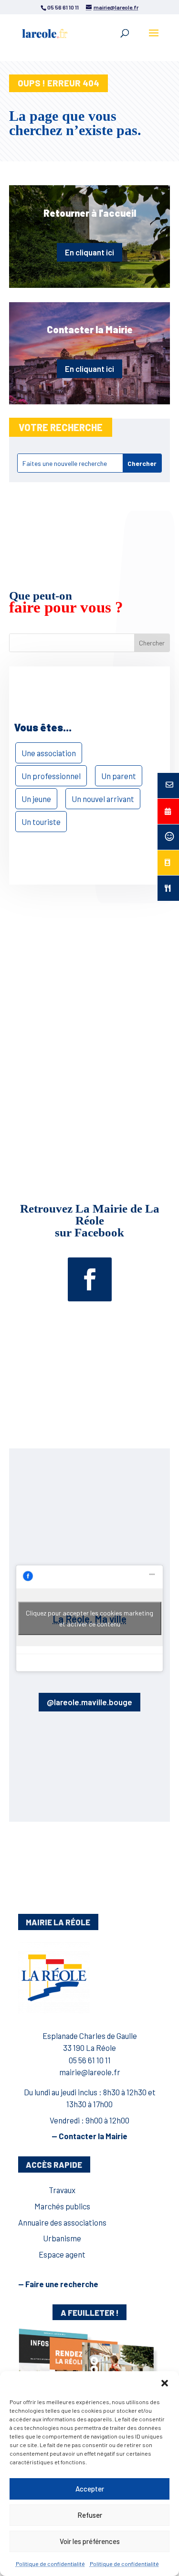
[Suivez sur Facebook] (90, 1279)
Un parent (119, 776)
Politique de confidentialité (50, 2564)
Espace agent (62, 2254)
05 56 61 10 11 (90, 2060)
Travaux (62, 2190)
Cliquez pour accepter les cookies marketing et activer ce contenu (89, 1618)
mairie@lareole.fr (90, 2072)
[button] (165, 2383)
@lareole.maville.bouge (89, 1702)
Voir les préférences (90, 2541)
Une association (49, 753)
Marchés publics (62, 2206)
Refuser (90, 2515)
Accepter (90, 2489)
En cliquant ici (89, 252)
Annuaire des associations (62, 2222)
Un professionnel (51, 776)
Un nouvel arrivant (103, 799)
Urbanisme (62, 2238)
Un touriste (41, 822)
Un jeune (36, 799)
